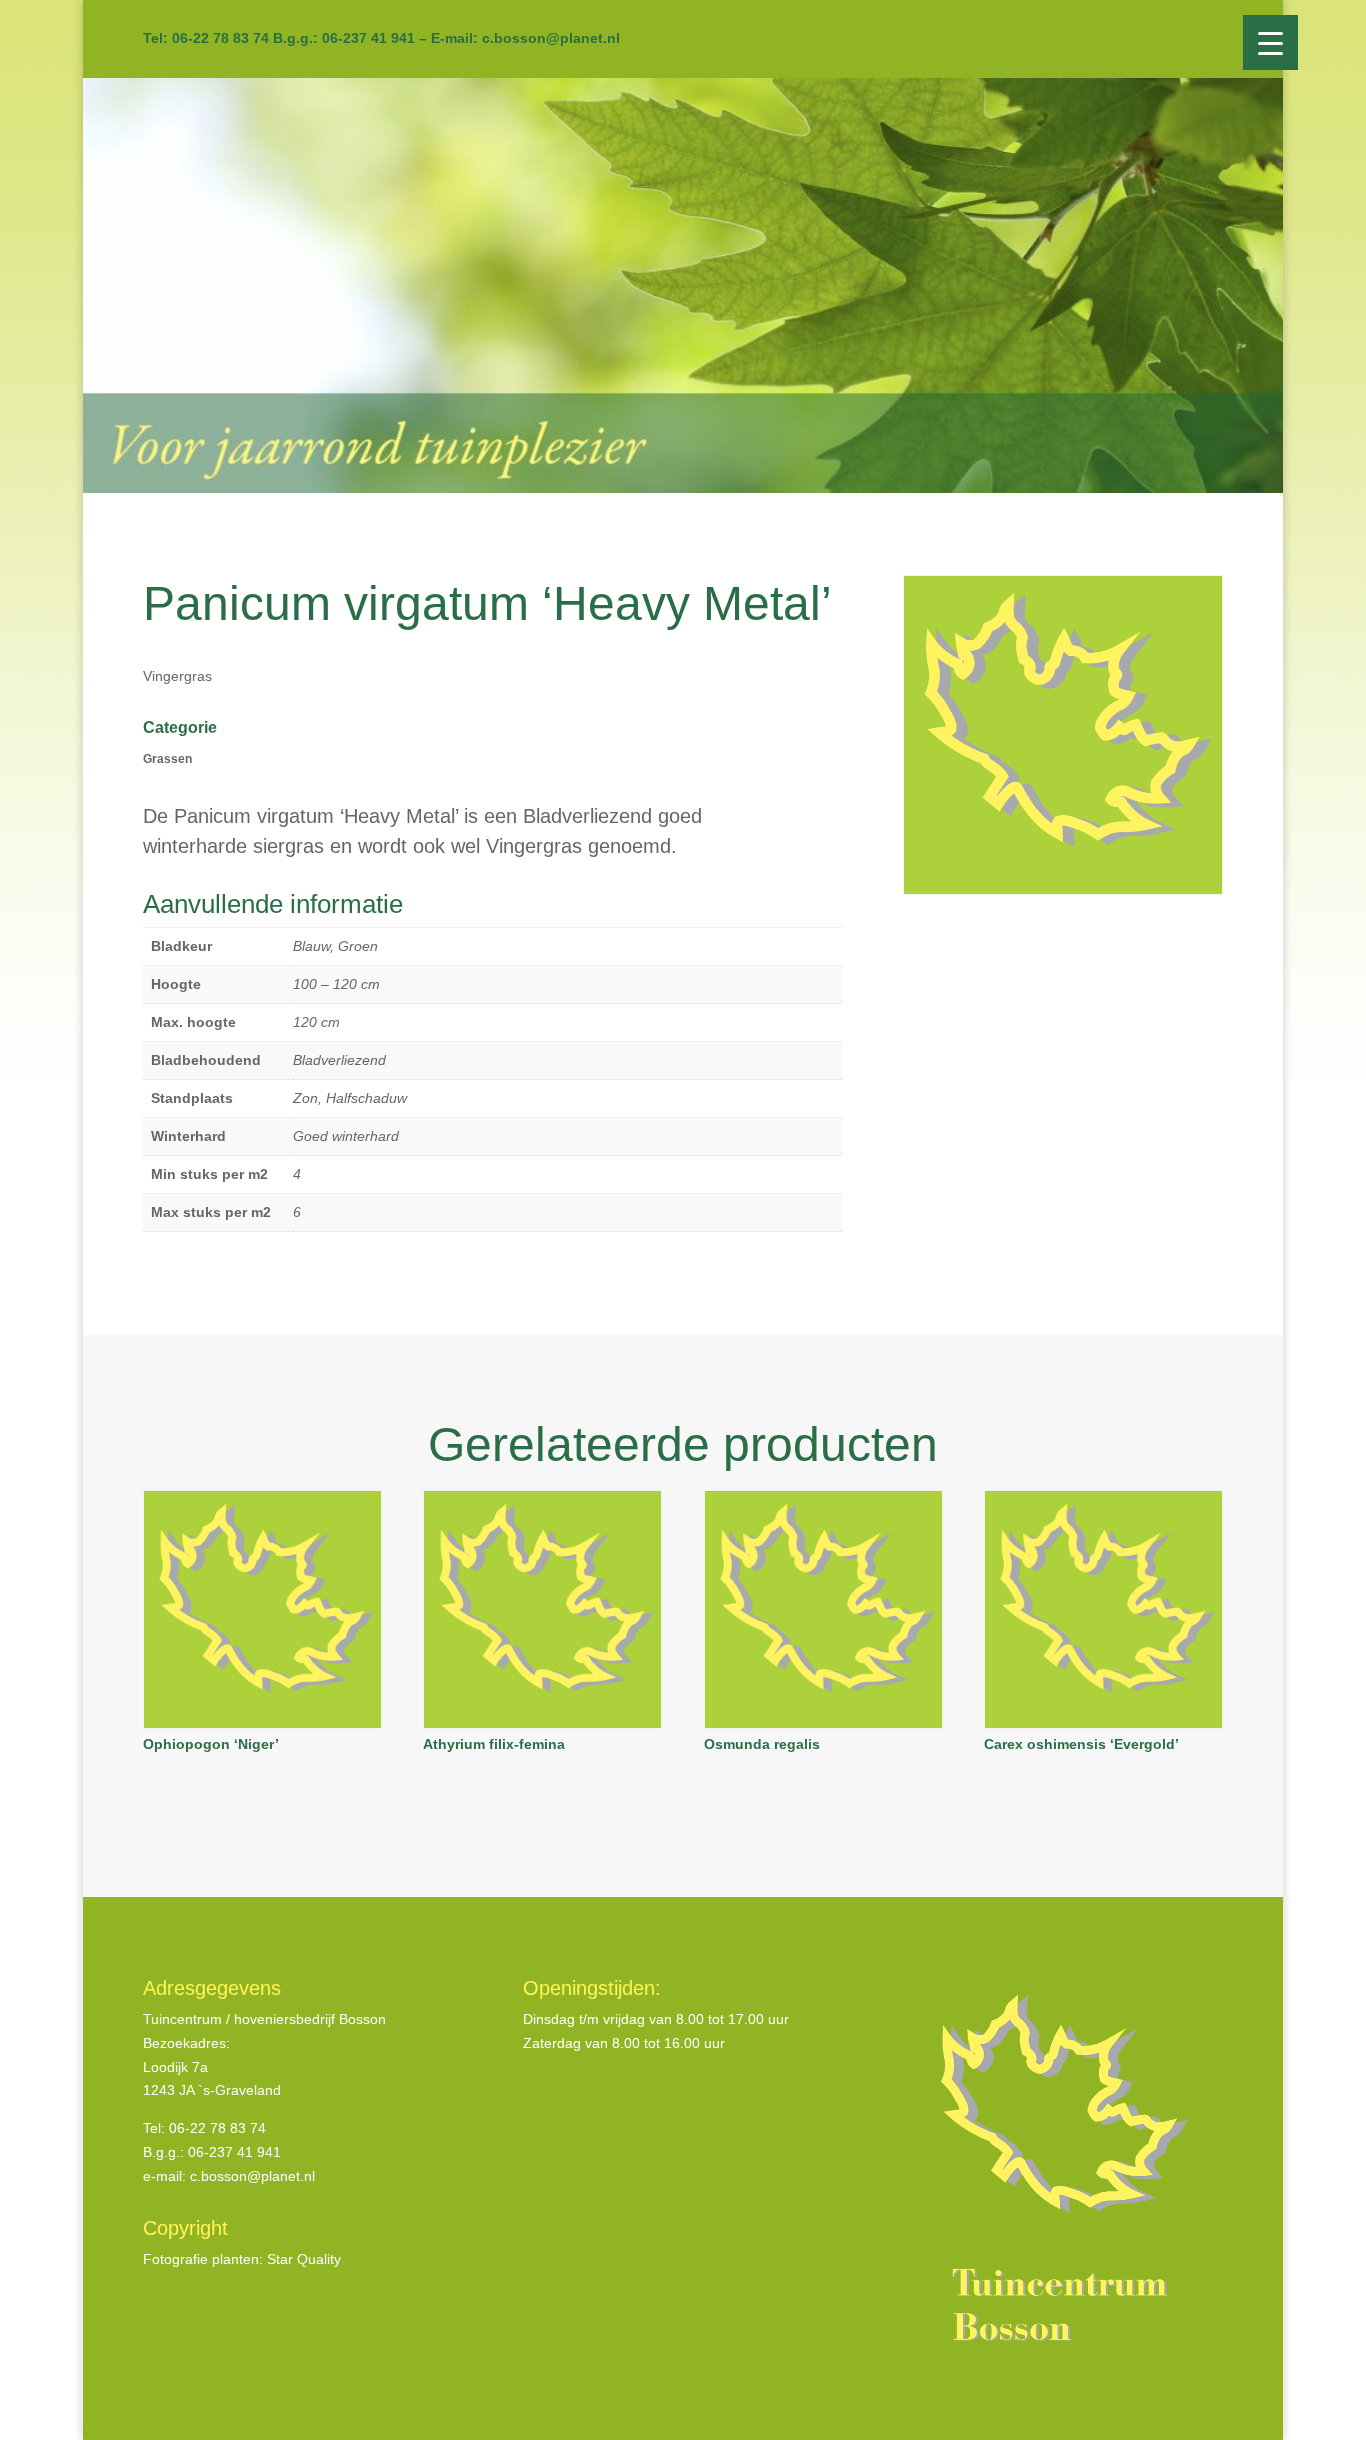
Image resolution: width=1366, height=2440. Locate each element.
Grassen (167, 759)
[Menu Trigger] (1270, 42)
